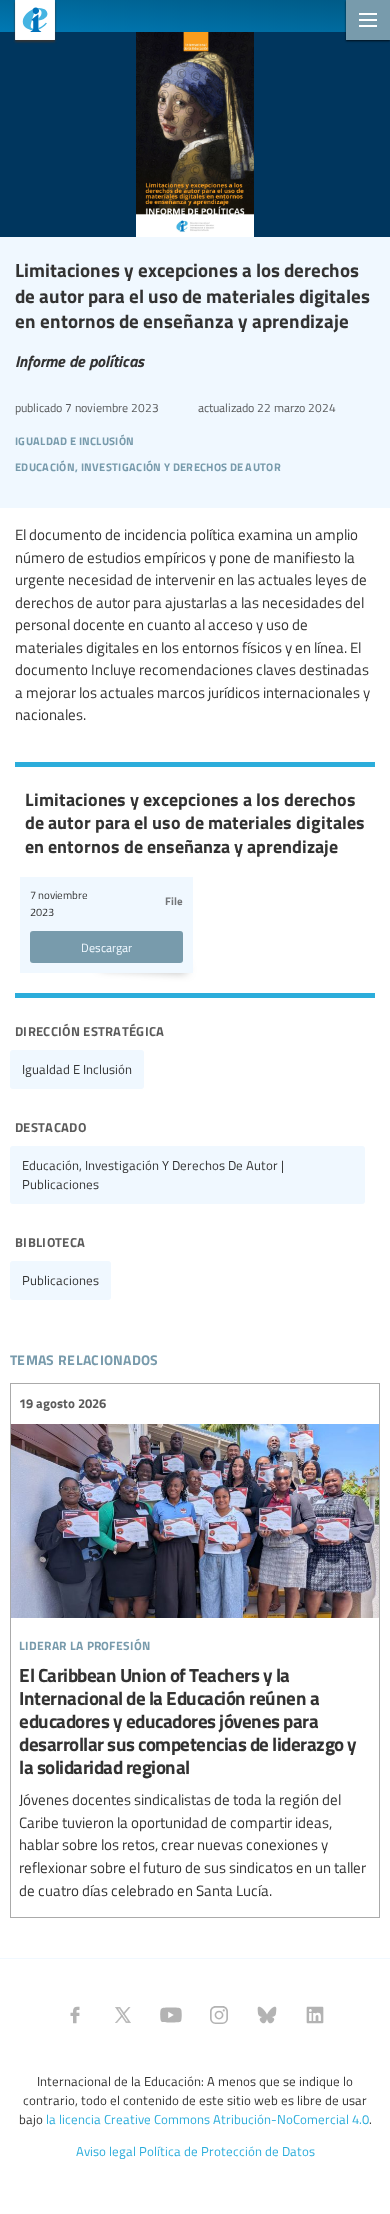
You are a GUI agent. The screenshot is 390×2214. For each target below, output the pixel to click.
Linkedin (315, 2015)
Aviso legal (106, 2151)
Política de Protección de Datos (227, 2151)
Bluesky (267, 2015)
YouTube (171, 2015)
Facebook (75, 2015)
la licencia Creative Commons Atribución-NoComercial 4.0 (207, 2119)
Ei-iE (27, 22)
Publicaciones (60, 1280)
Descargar (106, 947)
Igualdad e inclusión (77, 1069)
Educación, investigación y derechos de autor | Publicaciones (153, 1174)
